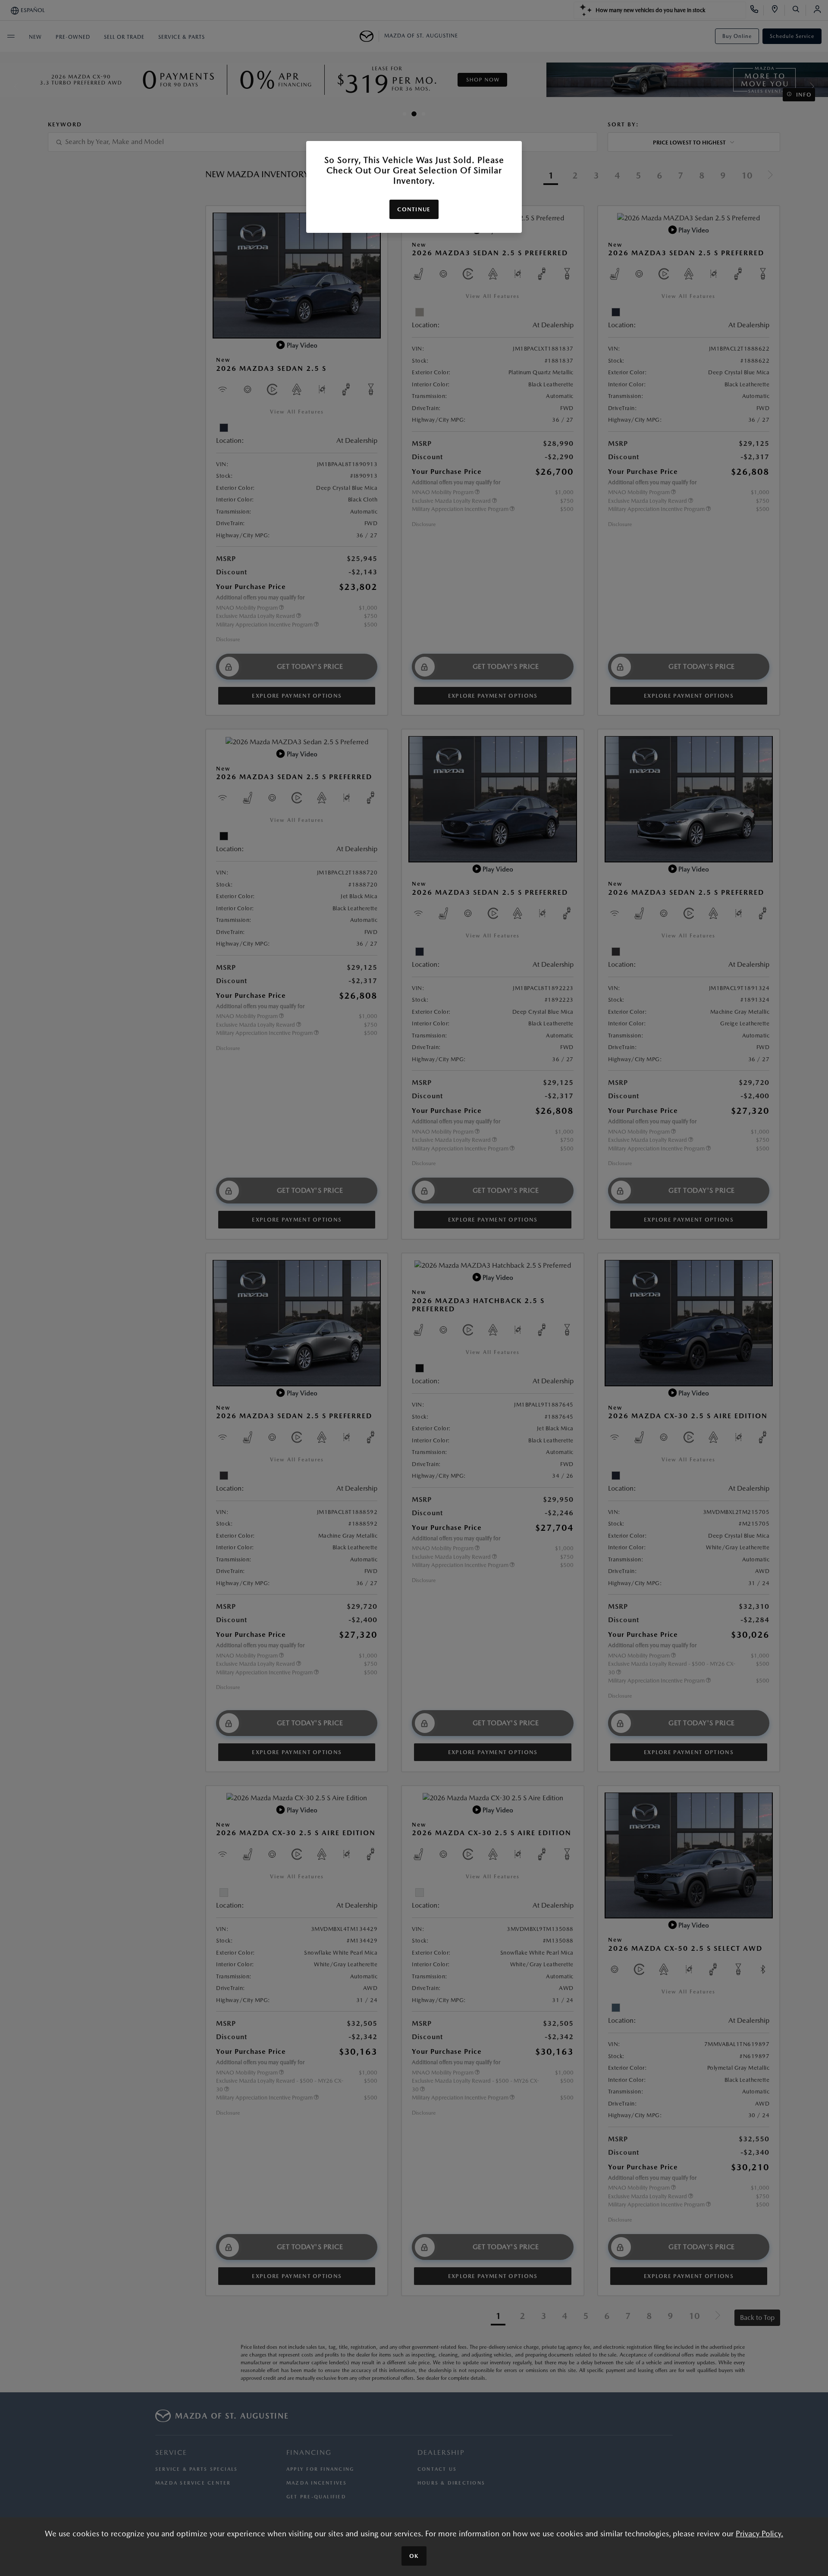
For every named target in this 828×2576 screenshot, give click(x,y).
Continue (414, 209)
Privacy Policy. (759, 2534)
